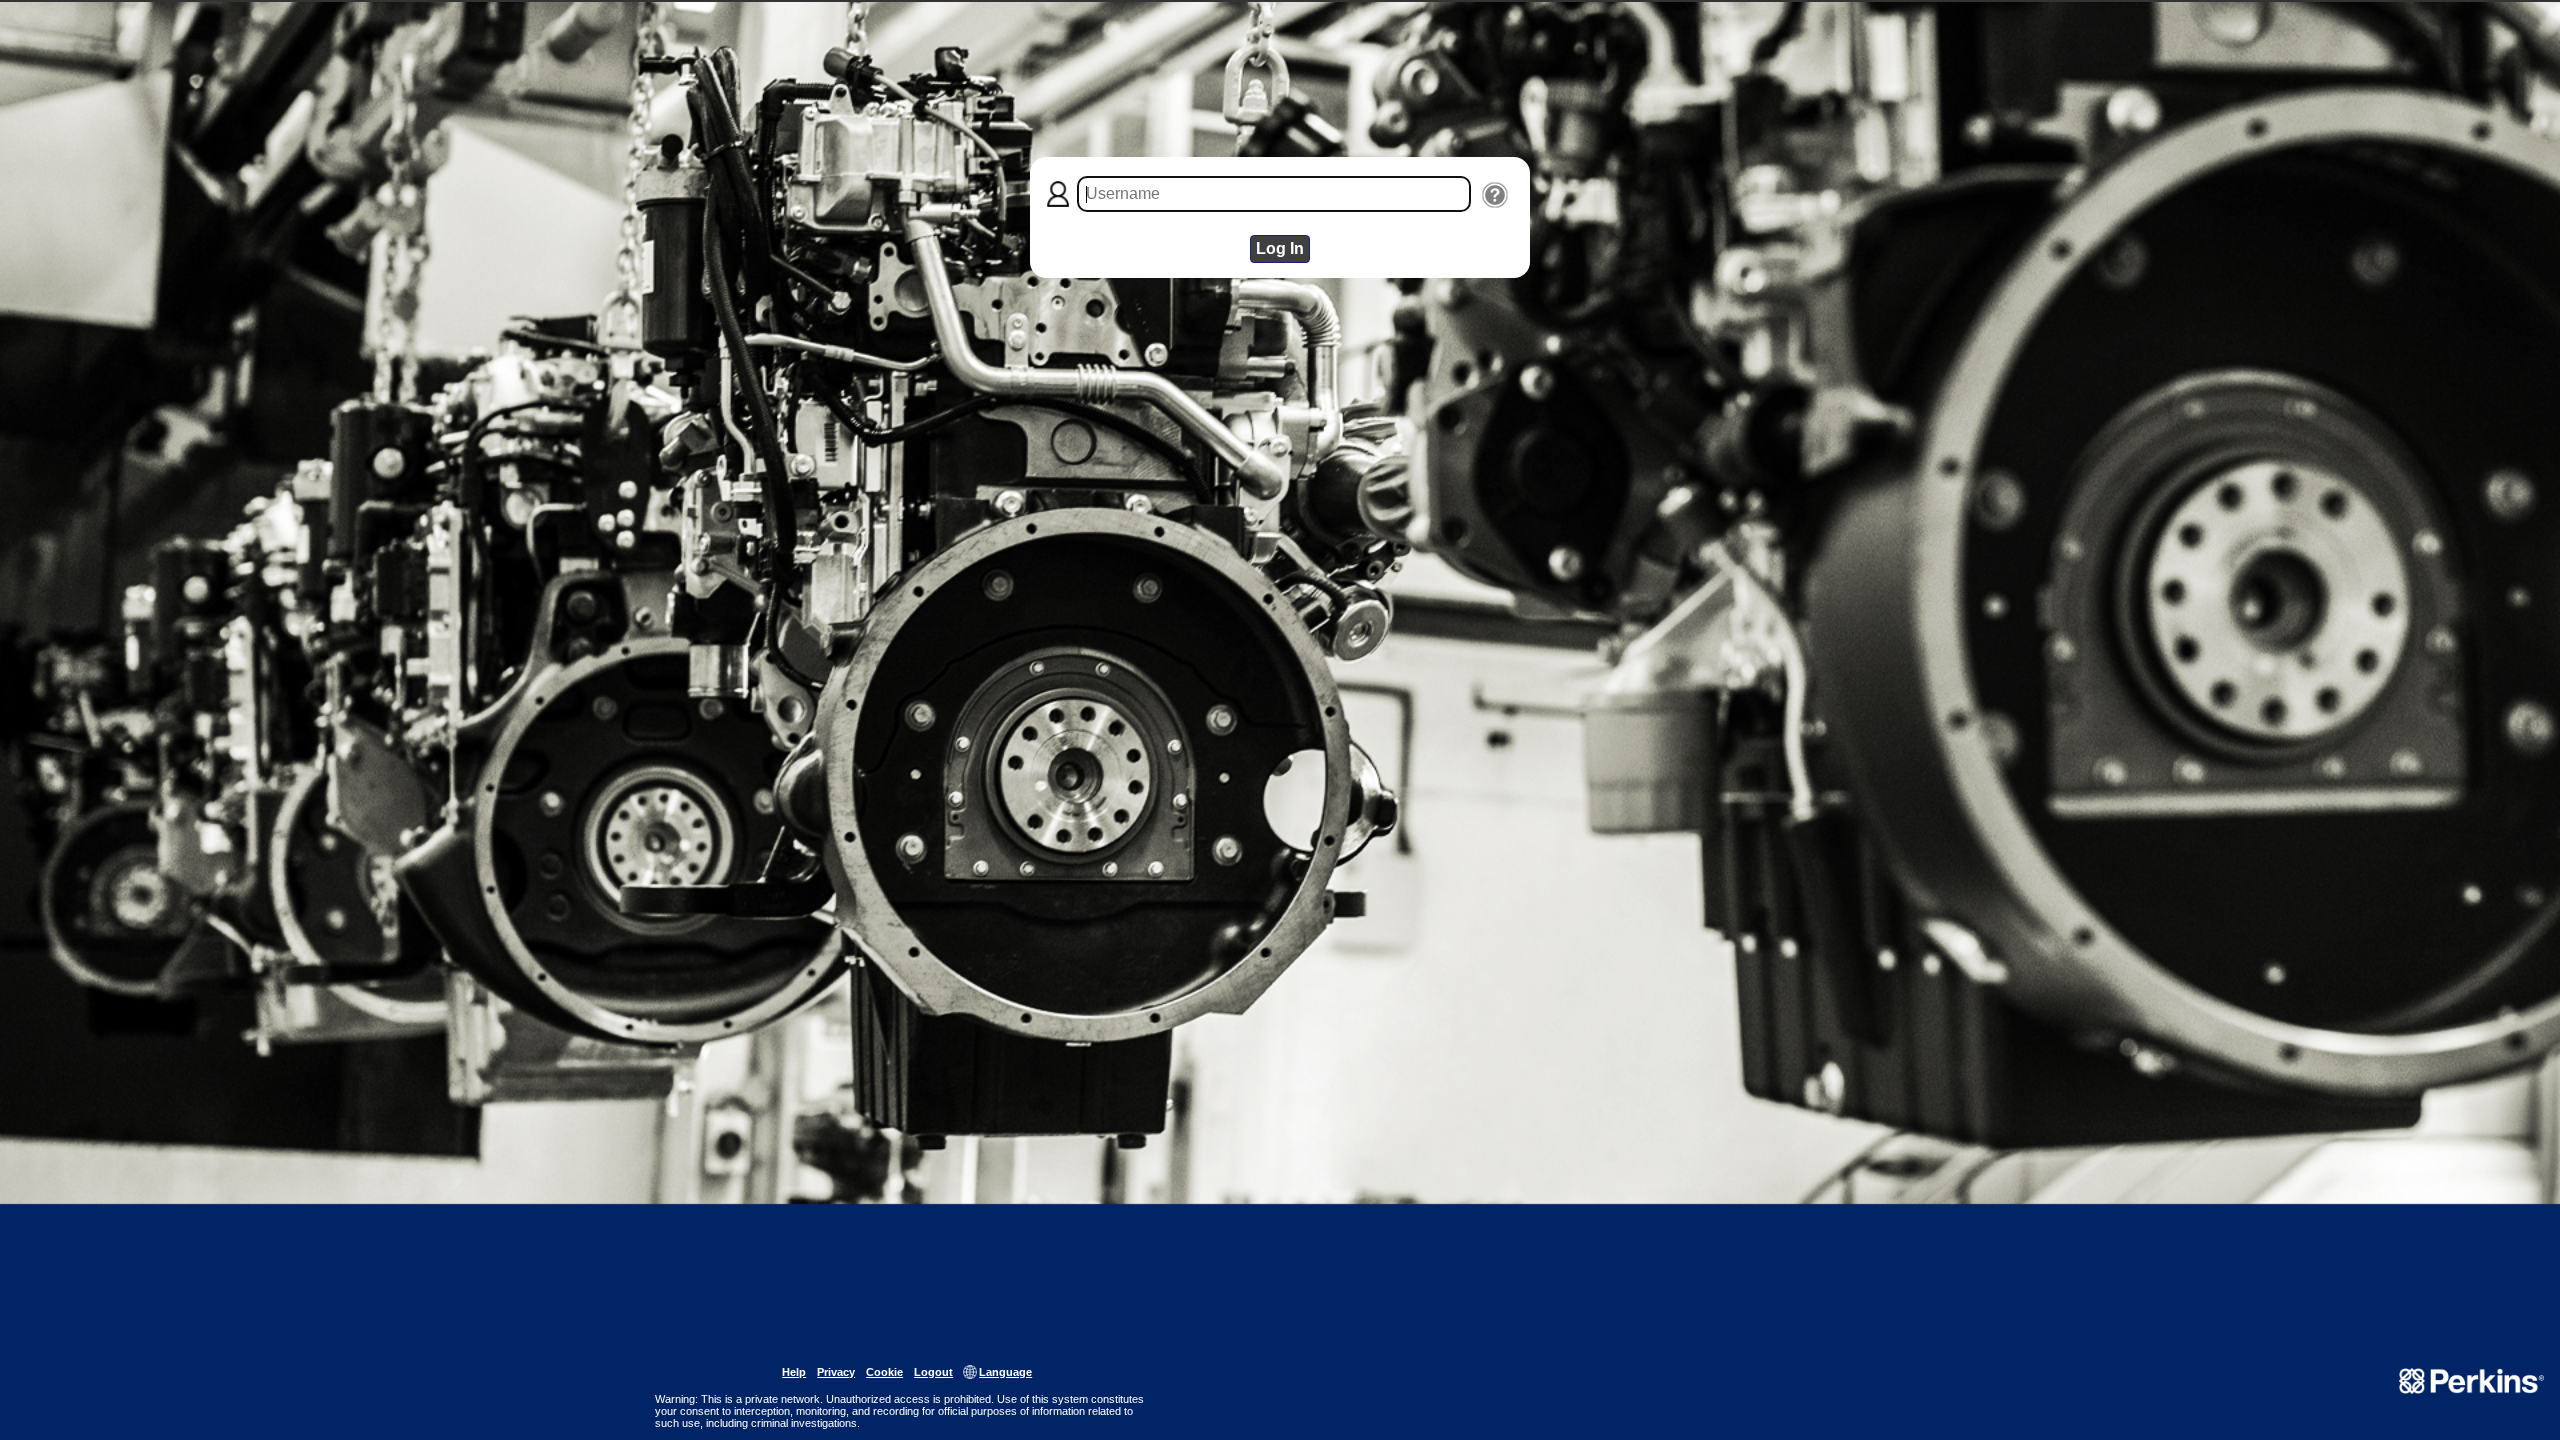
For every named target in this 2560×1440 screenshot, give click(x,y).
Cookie (884, 1372)
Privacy (836, 1372)
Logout (933, 1372)
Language (1005, 1372)
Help (794, 1372)
